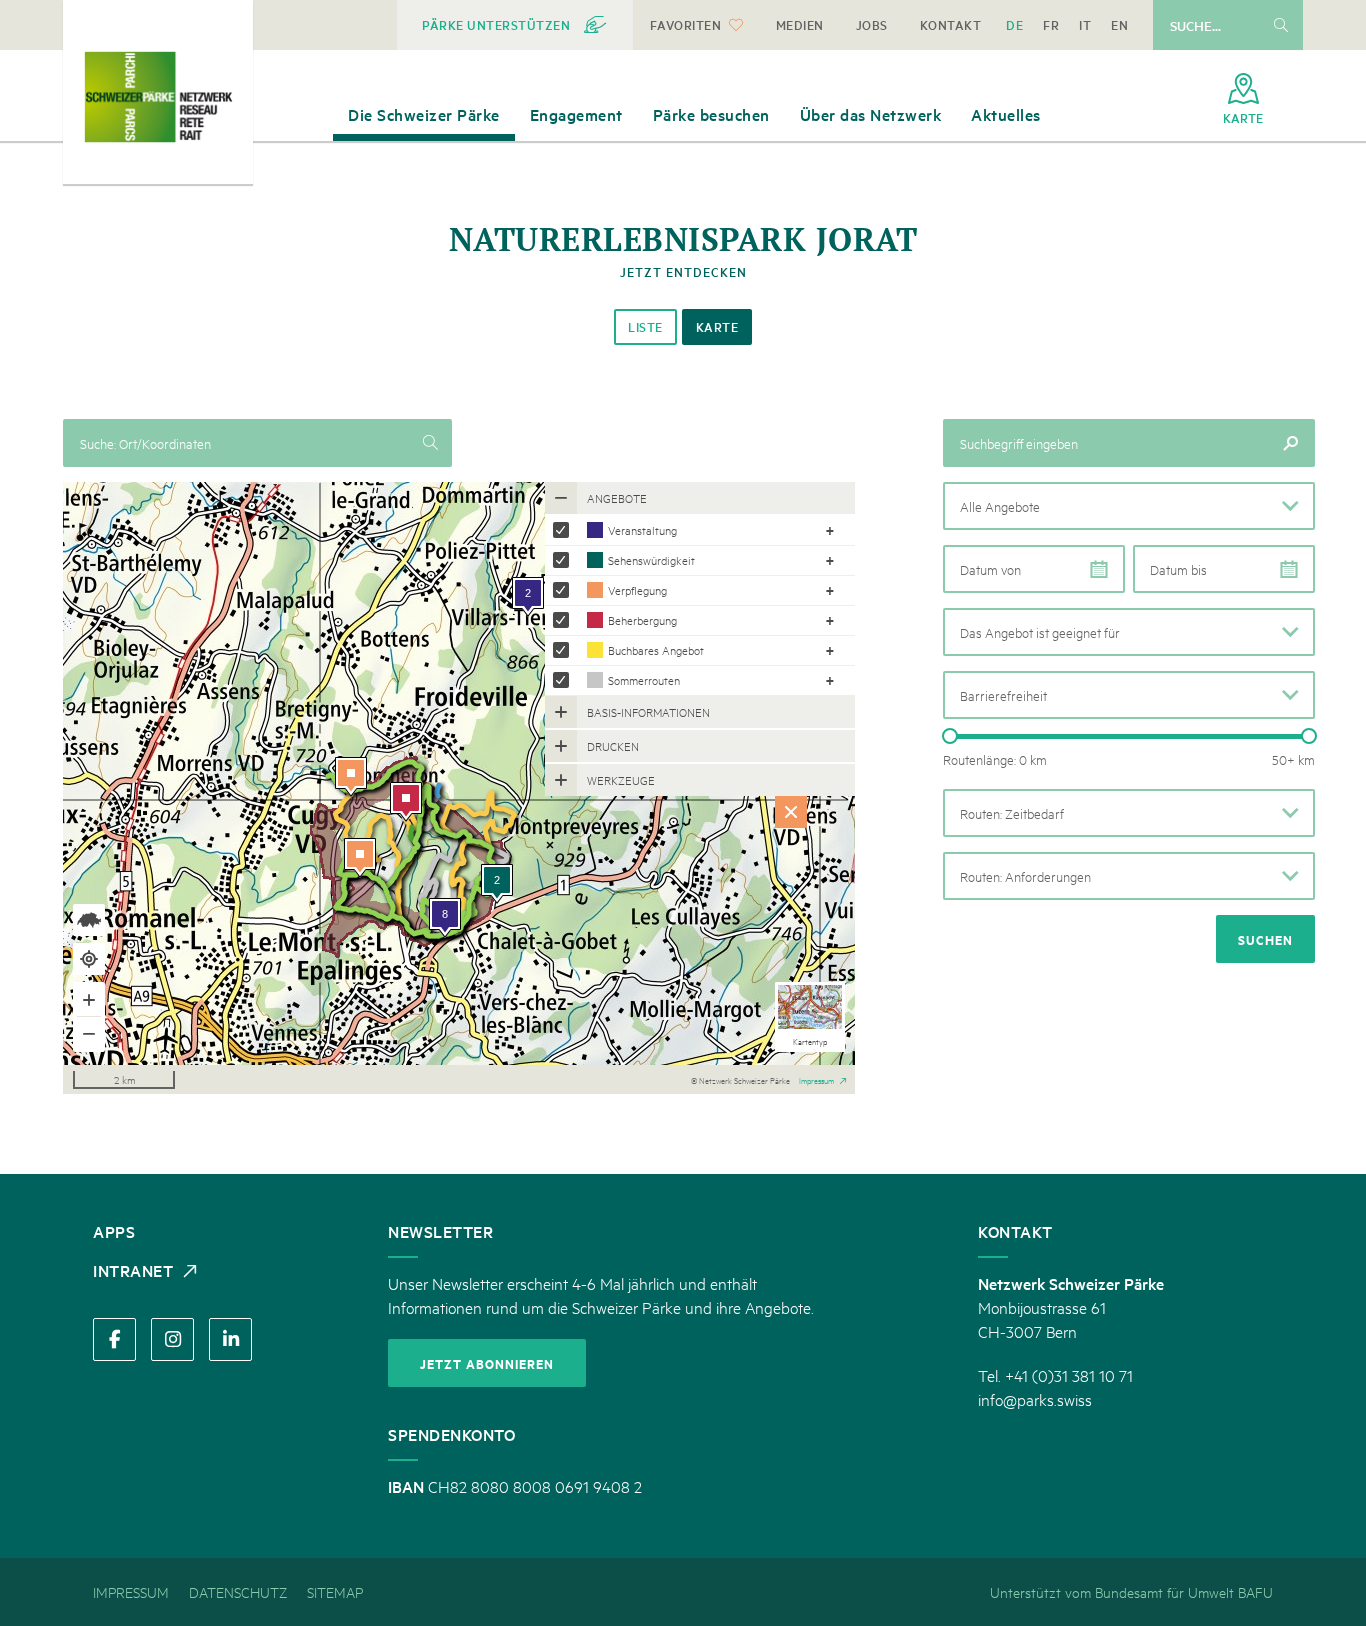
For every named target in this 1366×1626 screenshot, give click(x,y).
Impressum (816, 1079)
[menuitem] (515, 25)
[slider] (950, 736)
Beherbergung (642, 619)
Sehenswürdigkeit (651, 559)
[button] (1129, 506)
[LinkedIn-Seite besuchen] (230, 1339)
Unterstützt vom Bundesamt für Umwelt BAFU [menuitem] (1131, 1591)
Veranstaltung (642, 529)
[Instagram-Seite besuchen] (172, 1339)
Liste (645, 326)
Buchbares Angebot (656, 649)
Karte (717, 326)
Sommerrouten (644, 679)
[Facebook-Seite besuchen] (114, 1339)
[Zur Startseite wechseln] (158, 97)
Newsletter (440, 1231)
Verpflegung (637, 589)
